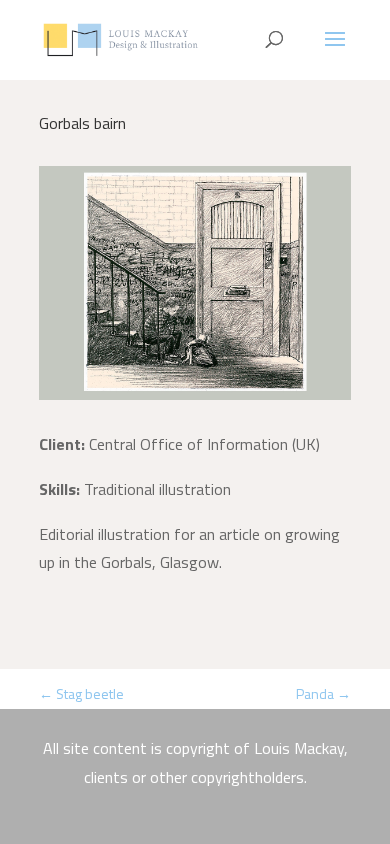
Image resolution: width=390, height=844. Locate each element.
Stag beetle (81, 693)
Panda (323, 693)
